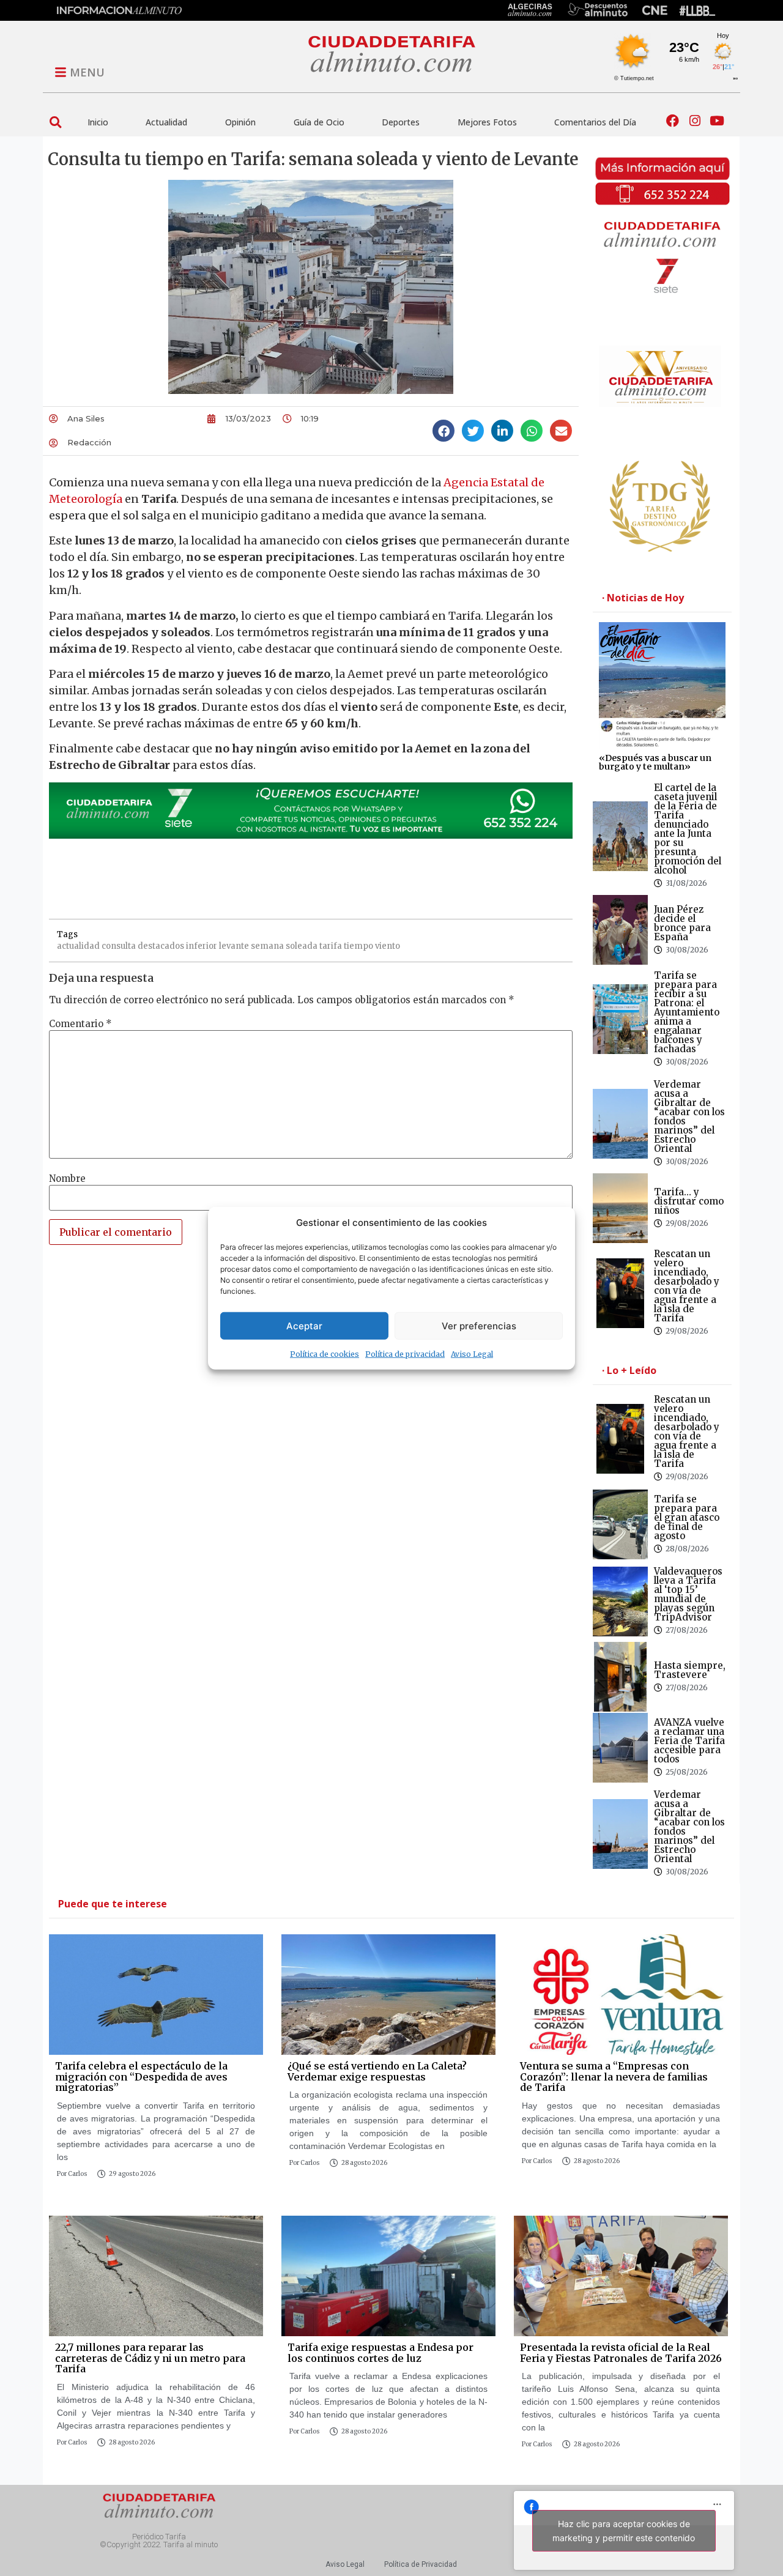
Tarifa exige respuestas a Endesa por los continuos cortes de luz (380, 2353)
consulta (119, 946)
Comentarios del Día (595, 122)
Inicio (98, 122)
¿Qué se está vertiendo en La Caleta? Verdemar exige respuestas (377, 2071)
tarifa (331, 946)
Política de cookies (325, 1354)
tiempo (358, 946)
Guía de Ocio (319, 122)
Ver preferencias (479, 1325)
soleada (302, 946)
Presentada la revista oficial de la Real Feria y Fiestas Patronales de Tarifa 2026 (621, 2353)
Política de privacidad (405, 1354)
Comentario (80, 1024)
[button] (55, 122)
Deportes (401, 122)
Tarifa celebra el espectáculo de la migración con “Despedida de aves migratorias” (141, 2077)
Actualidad (166, 122)
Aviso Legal (472, 1354)
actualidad (78, 946)
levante (234, 946)
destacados (161, 946)
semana (267, 946)
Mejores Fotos (487, 122)
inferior (202, 946)
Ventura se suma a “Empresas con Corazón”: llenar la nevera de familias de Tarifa (614, 2077)
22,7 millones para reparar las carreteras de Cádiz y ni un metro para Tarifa (150, 2358)
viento (388, 946)
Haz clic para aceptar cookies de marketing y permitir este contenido (624, 2531)
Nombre (67, 1179)
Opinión (240, 122)
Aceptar (304, 1325)
